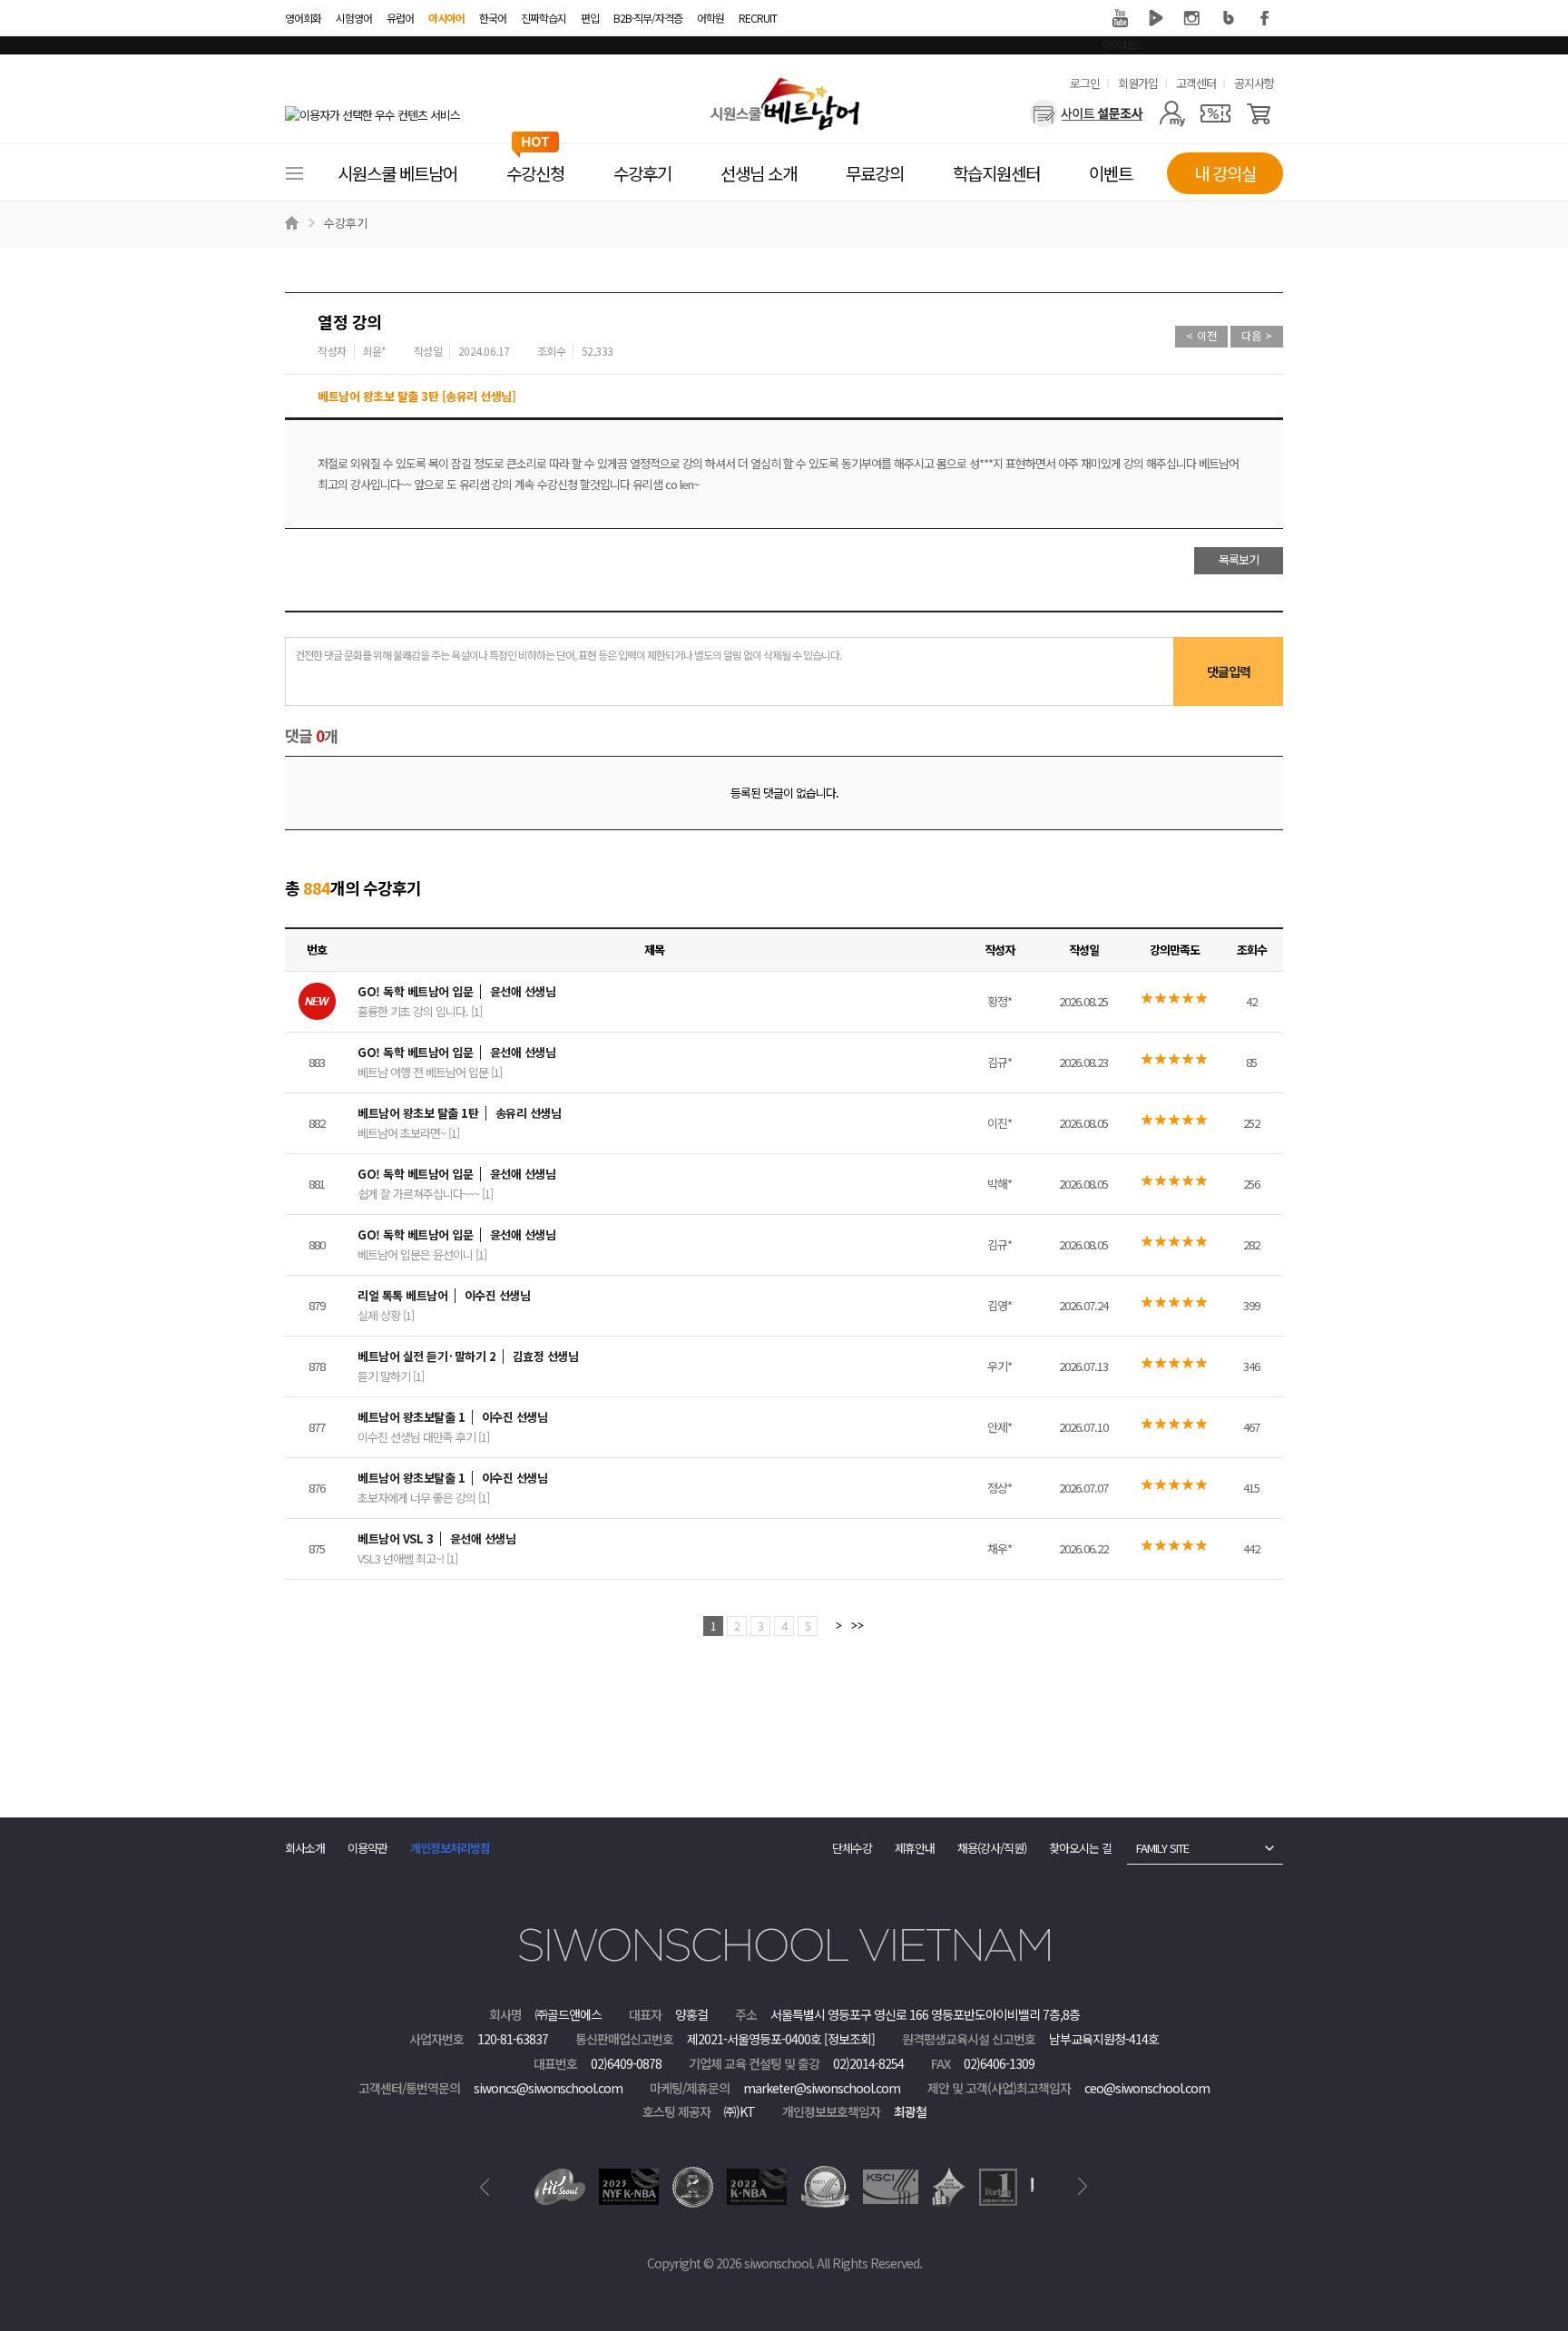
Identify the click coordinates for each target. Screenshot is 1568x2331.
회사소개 (305, 1848)
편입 (590, 18)
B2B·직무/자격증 (648, 18)
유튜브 (1120, 18)
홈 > (294, 223)
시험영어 (354, 18)
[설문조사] (1087, 113)
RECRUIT (758, 18)
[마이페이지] (1172, 113)
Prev (485, 2187)
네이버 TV (1156, 18)
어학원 (710, 18)
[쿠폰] (1215, 113)
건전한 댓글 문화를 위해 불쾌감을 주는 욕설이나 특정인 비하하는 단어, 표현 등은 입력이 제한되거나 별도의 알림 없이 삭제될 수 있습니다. (568, 655)
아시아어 (446, 18)
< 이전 (1201, 335)
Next (1083, 2187)
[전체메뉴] (294, 173)
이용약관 (367, 1848)
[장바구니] (1259, 113)
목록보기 (1239, 559)
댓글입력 (1229, 671)
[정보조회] (849, 2039)
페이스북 (1265, 18)
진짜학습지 (544, 18)
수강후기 (346, 223)
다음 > (1257, 335)
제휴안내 (915, 1848)
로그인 (1085, 83)
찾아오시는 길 (1080, 1848)
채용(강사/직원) (992, 1848)
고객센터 (1196, 83)
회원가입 (1138, 83)
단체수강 (852, 1848)
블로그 (1229, 18)
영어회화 (303, 18)
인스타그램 (1192, 18)
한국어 (493, 18)
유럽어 (400, 18)
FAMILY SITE (1162, 1848)
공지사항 (1254, 83)
